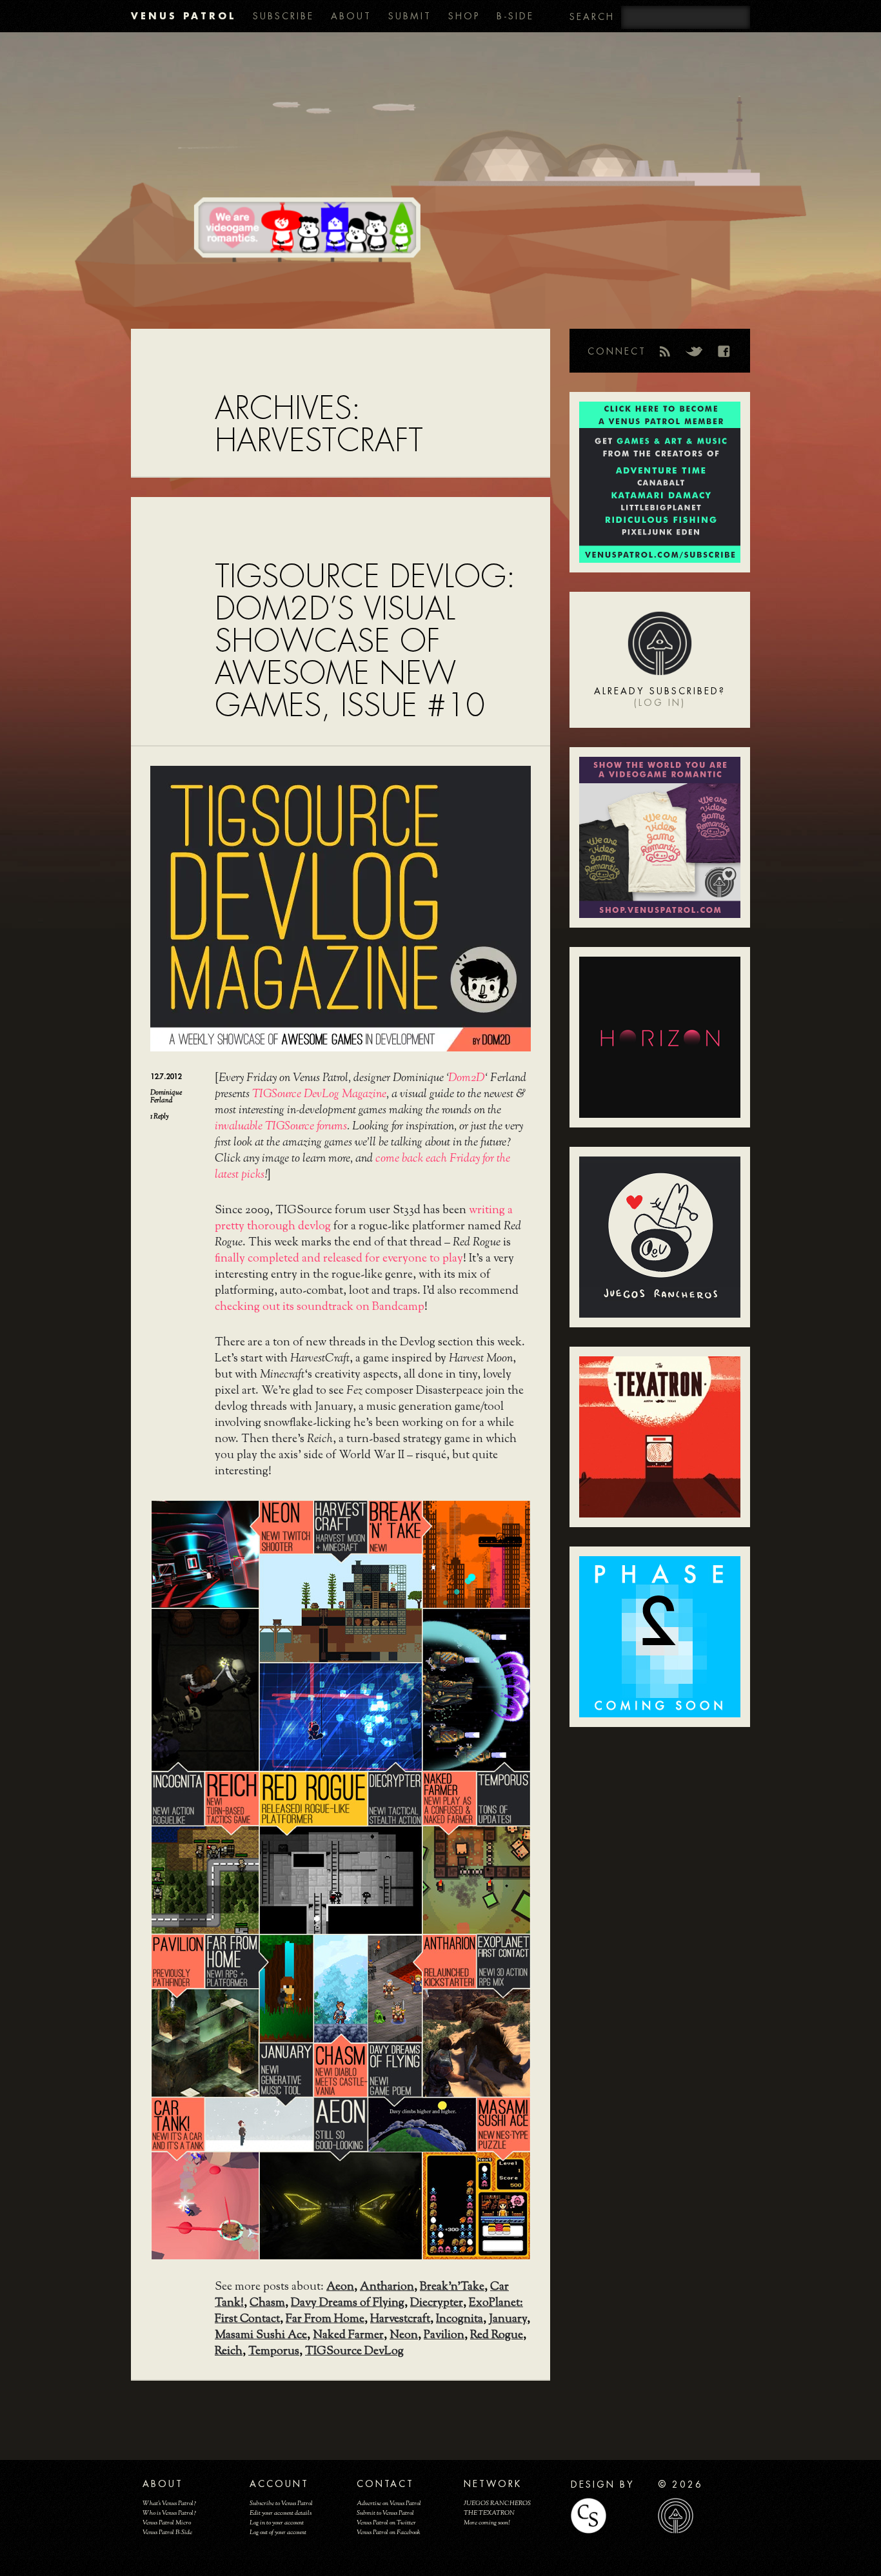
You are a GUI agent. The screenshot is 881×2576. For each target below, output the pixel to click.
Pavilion (444, 2336)
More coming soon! (487, 2523)
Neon (404, 2336)
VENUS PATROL (183, 16)
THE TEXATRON (489, 2513)
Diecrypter (437, 2303)
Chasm (267, 2303)
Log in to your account (277, 2523)
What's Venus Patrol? (169, 2503)
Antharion (387, 2287)
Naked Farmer (348, 2336)
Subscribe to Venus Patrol (281, 2503)
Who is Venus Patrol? (169, 2513)
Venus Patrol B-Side (167, 2532)
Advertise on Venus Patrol (389, 2503)
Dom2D (467, 1078)
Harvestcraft (400, 2319)
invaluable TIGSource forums (281, 1127)
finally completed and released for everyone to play (339, 1259)
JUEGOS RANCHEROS (497, 2503)
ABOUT (351, 16)
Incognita (460, 2319)
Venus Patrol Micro (167, 2523)
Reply (159, 1117)
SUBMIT (410, 16)
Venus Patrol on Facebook (389, 2532)
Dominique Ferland (166, 1097)
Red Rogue (497, 2336)
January (508, 2319)
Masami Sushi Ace (261, 2336)
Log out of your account (278, 2532)
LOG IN (660, 703)
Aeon (340, 2287)
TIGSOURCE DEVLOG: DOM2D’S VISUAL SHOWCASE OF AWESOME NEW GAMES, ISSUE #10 (365, 641)
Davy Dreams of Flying (348, 2303)
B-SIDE (515, 16)
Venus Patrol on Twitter (386, 2523)
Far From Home (325, 2319)
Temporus (274, 2352)
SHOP (464, 16)
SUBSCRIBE (283, 16)
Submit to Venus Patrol (385, 2513)
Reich (229, 2352)
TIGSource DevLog (354, 2352)
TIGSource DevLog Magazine (319, 1095)
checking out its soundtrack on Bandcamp (320, 1307)
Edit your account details (281, 2513)
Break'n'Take (452, 2287)
